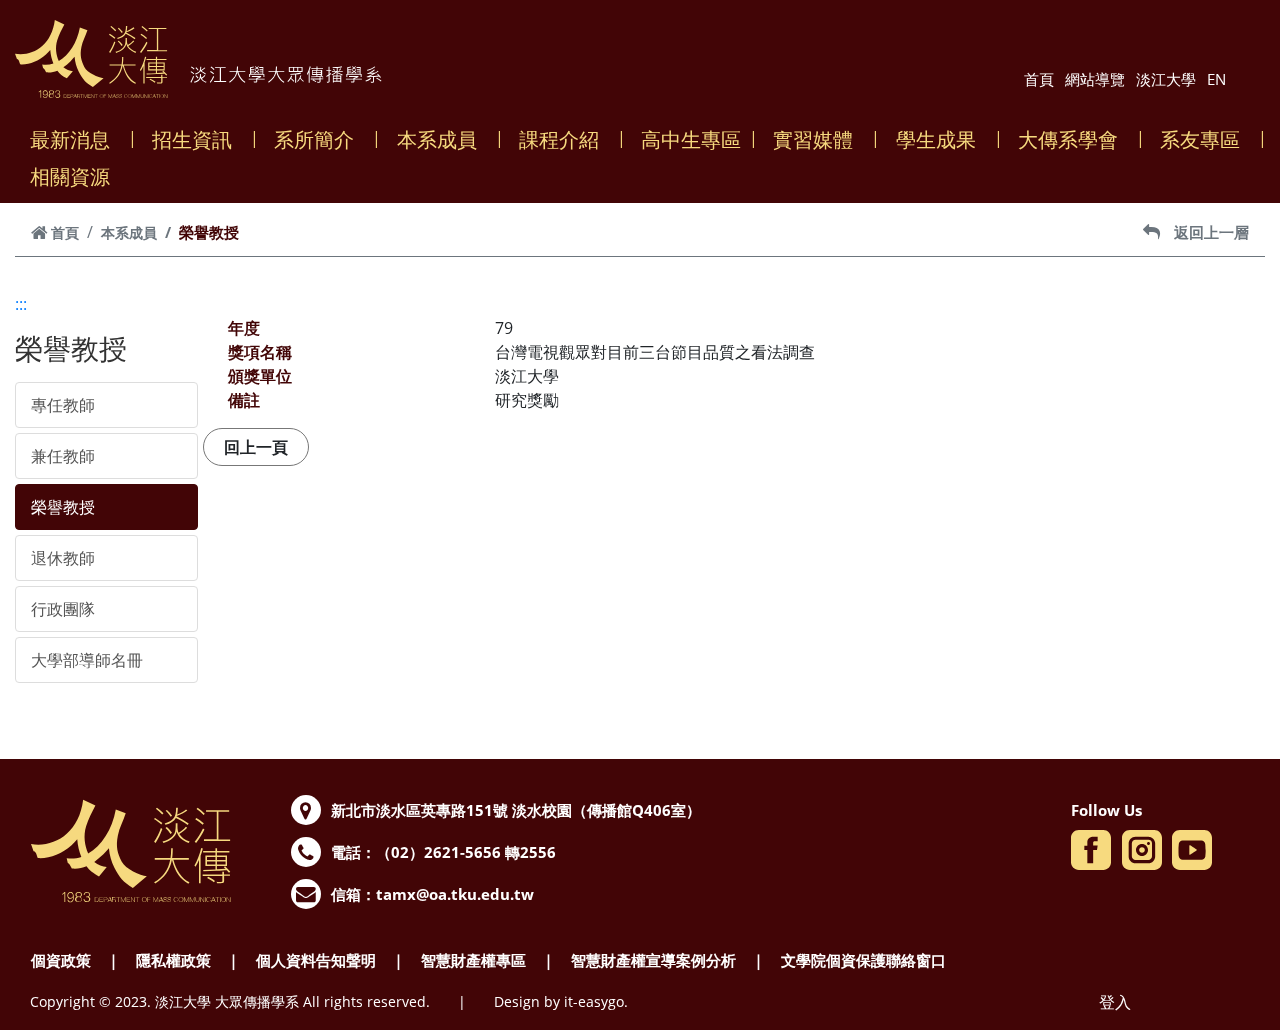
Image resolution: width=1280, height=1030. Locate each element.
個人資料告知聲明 (316, 960)
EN (1216, 79)
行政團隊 (63, 609)
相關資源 (70, 176)
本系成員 (437, 139)
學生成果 (936, 139)
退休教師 (63, 558)
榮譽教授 (63, 507)
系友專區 (1200, 139)
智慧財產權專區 (473, 960)
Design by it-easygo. (561, 1001)
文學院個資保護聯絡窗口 (863, 960)
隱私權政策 (173, 960)
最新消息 (70, 139)
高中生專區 (691, 139)
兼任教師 (63, 456)
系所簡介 (314, 139)
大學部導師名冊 (87, 660)
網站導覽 (1095, 79)
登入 (1115, 1002)
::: (21, 304)
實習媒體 (813, 139)
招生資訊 (192, 139)
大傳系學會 (1068, 139)
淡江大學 (1166, 79)
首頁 (1039, 79)
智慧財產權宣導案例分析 (653, 960)
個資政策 (61, 960)
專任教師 (63, 405)
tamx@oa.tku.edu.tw (455, 894)
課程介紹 (559, 139)
